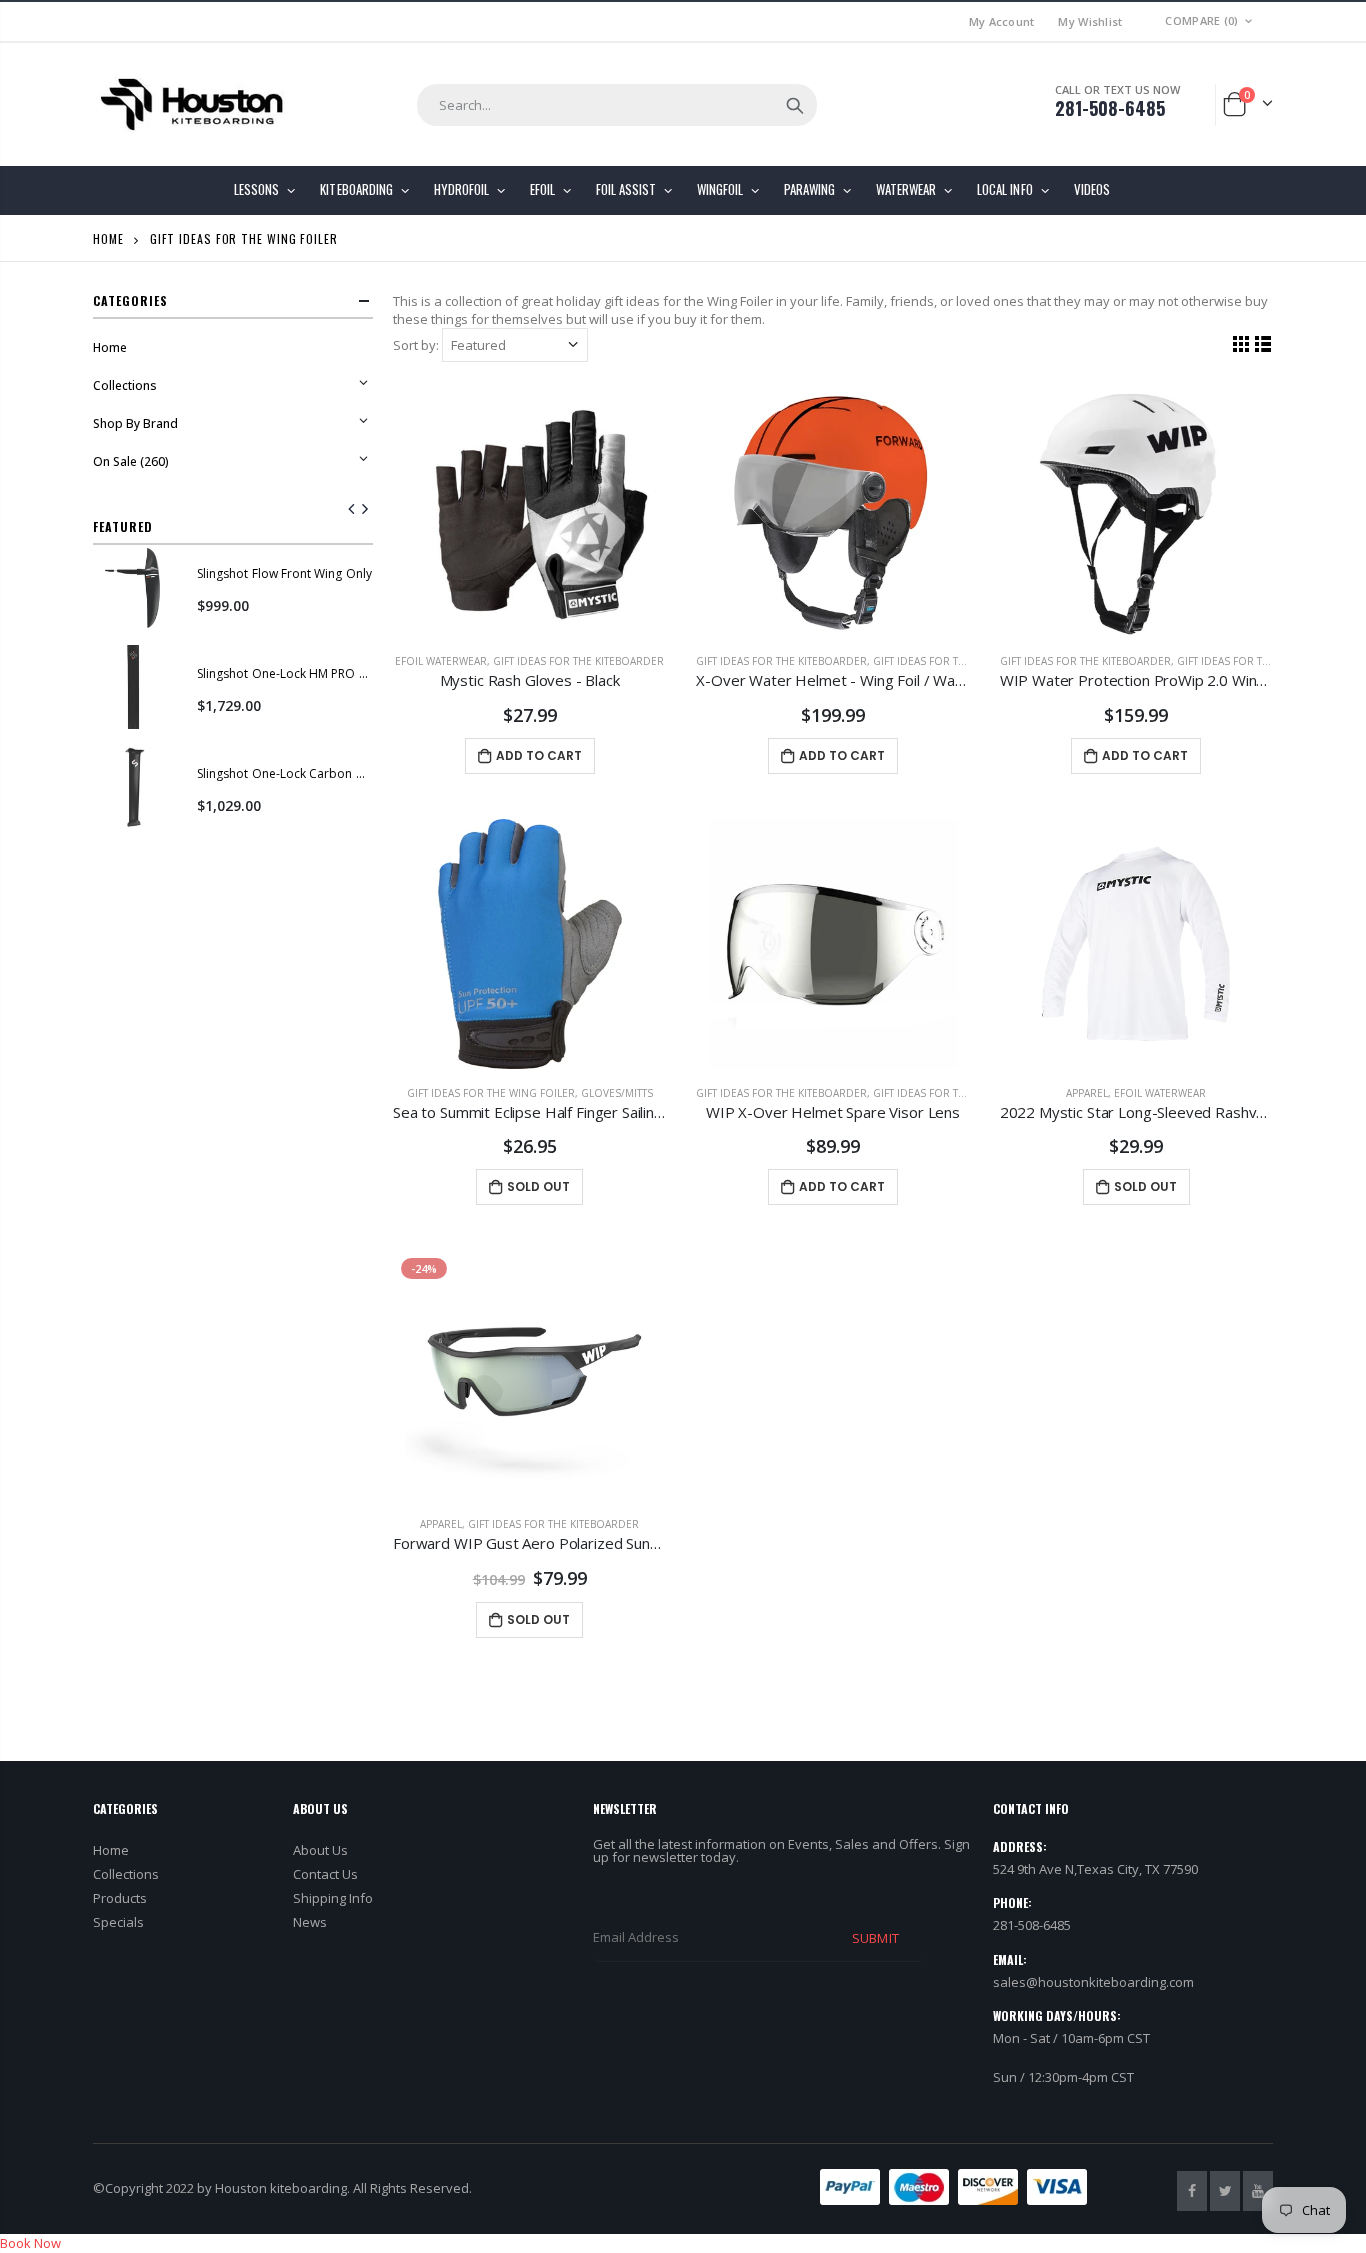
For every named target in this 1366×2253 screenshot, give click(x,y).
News (310, 1922)
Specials (118, 1922)
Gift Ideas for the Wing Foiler (957, 661)
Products (120, 1898)
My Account (1002, 21)
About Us (320, 1850)
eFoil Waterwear (441, 661)
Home (108, 238)
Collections (126, 1874)
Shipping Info (333, 1898)
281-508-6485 (1110, 108)
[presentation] (352, 510)
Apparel (1087, 1093)
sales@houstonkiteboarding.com (1093, 1982)
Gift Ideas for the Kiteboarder (578, 661)
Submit (875, 1938)
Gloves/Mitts (617, 1093)
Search (795, 105)
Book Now (30, 2243)
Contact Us (325, 1874)
